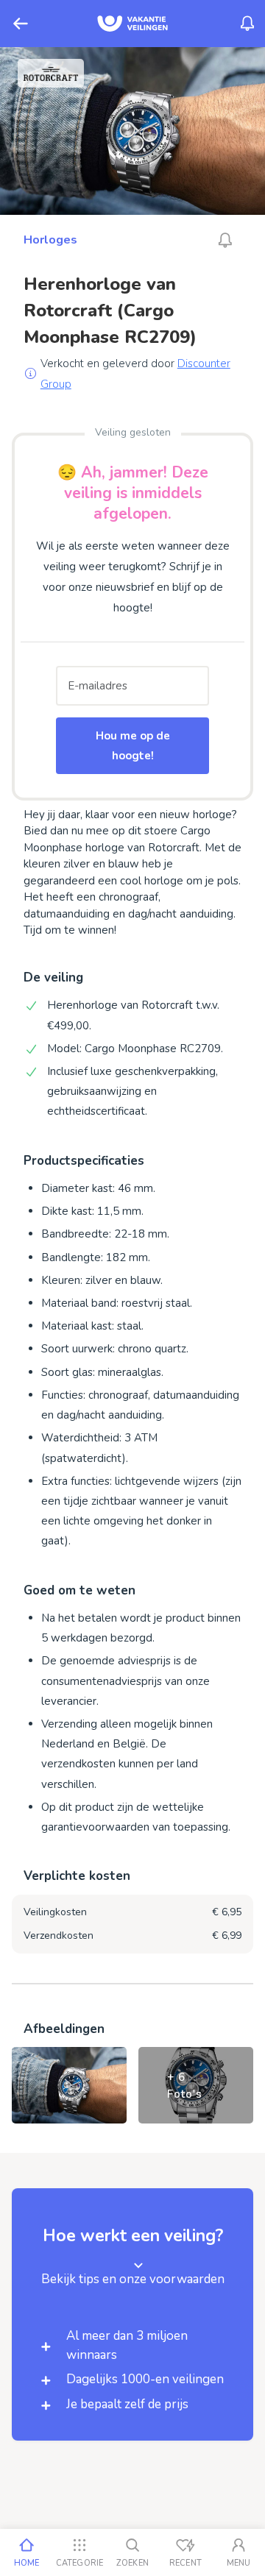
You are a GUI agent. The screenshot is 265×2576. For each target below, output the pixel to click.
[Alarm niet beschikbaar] (225, 240)
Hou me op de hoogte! (133, 745)
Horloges (50, 240)
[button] (132, 2314)
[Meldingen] (247, 24)
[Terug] (21, 24)
